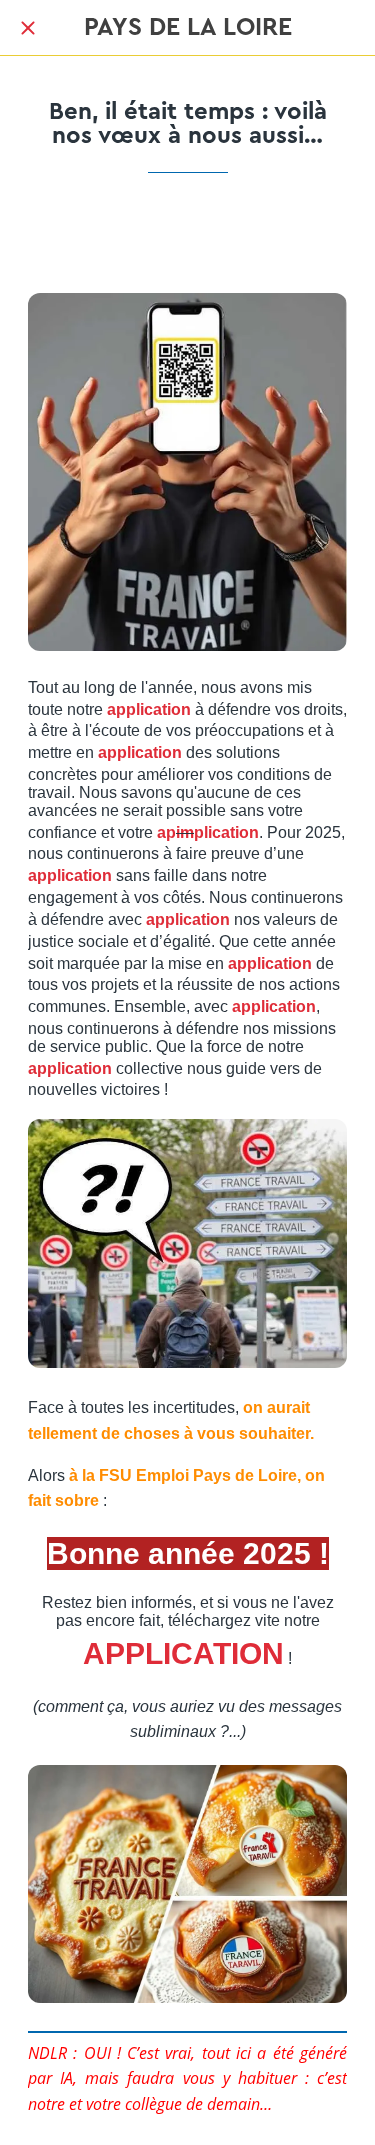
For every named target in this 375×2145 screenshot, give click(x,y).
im (185, 832)
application (149, 709)
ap (166, 832)
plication (226, 832)
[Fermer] (28, 28)
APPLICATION (183, 1653)
